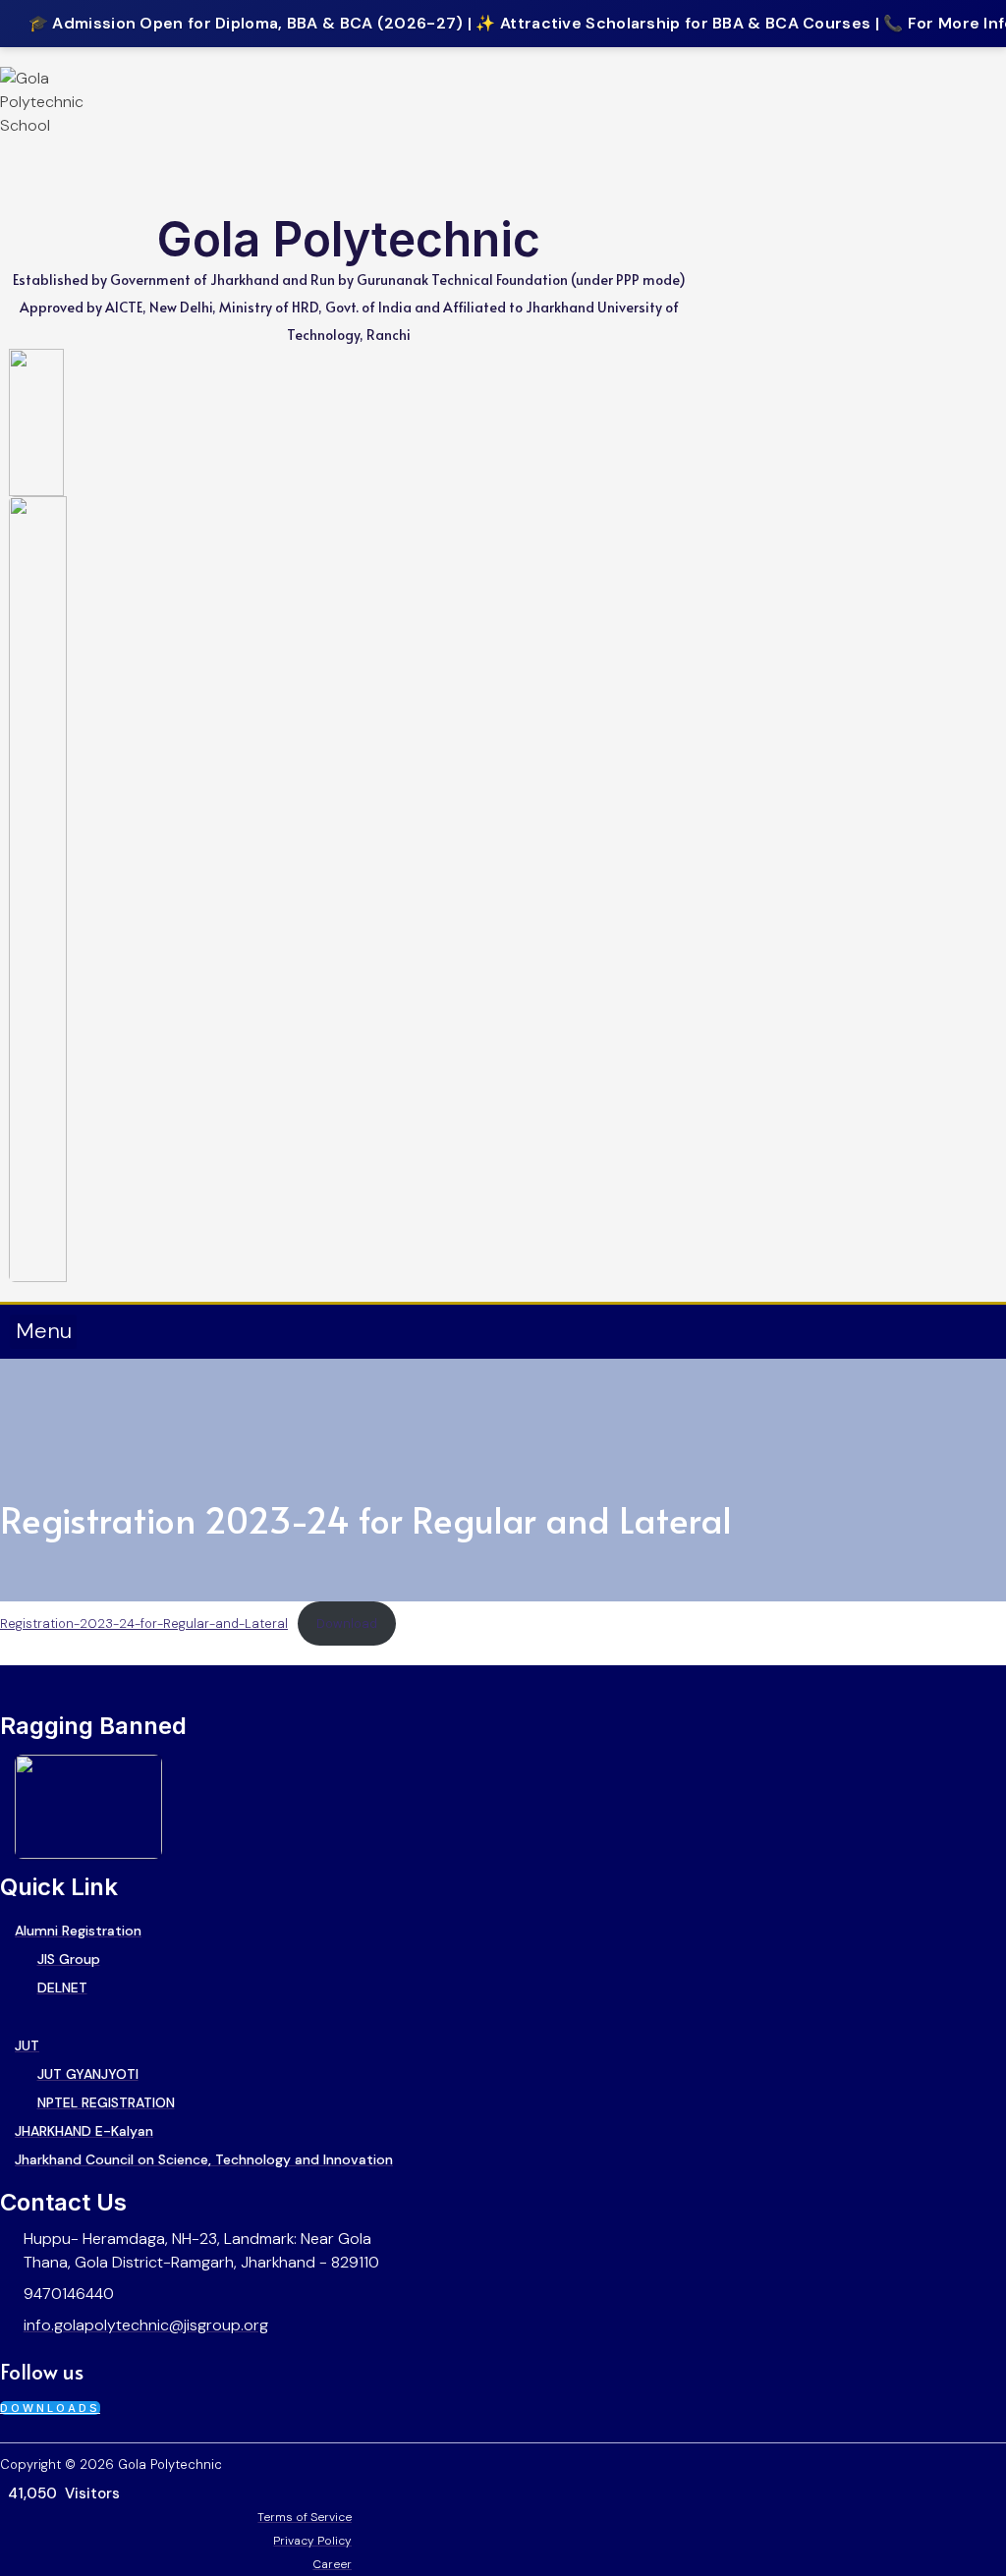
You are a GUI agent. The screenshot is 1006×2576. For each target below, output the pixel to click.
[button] (43, 1332)
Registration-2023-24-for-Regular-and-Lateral (144, 1624)
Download (347, 1624)
